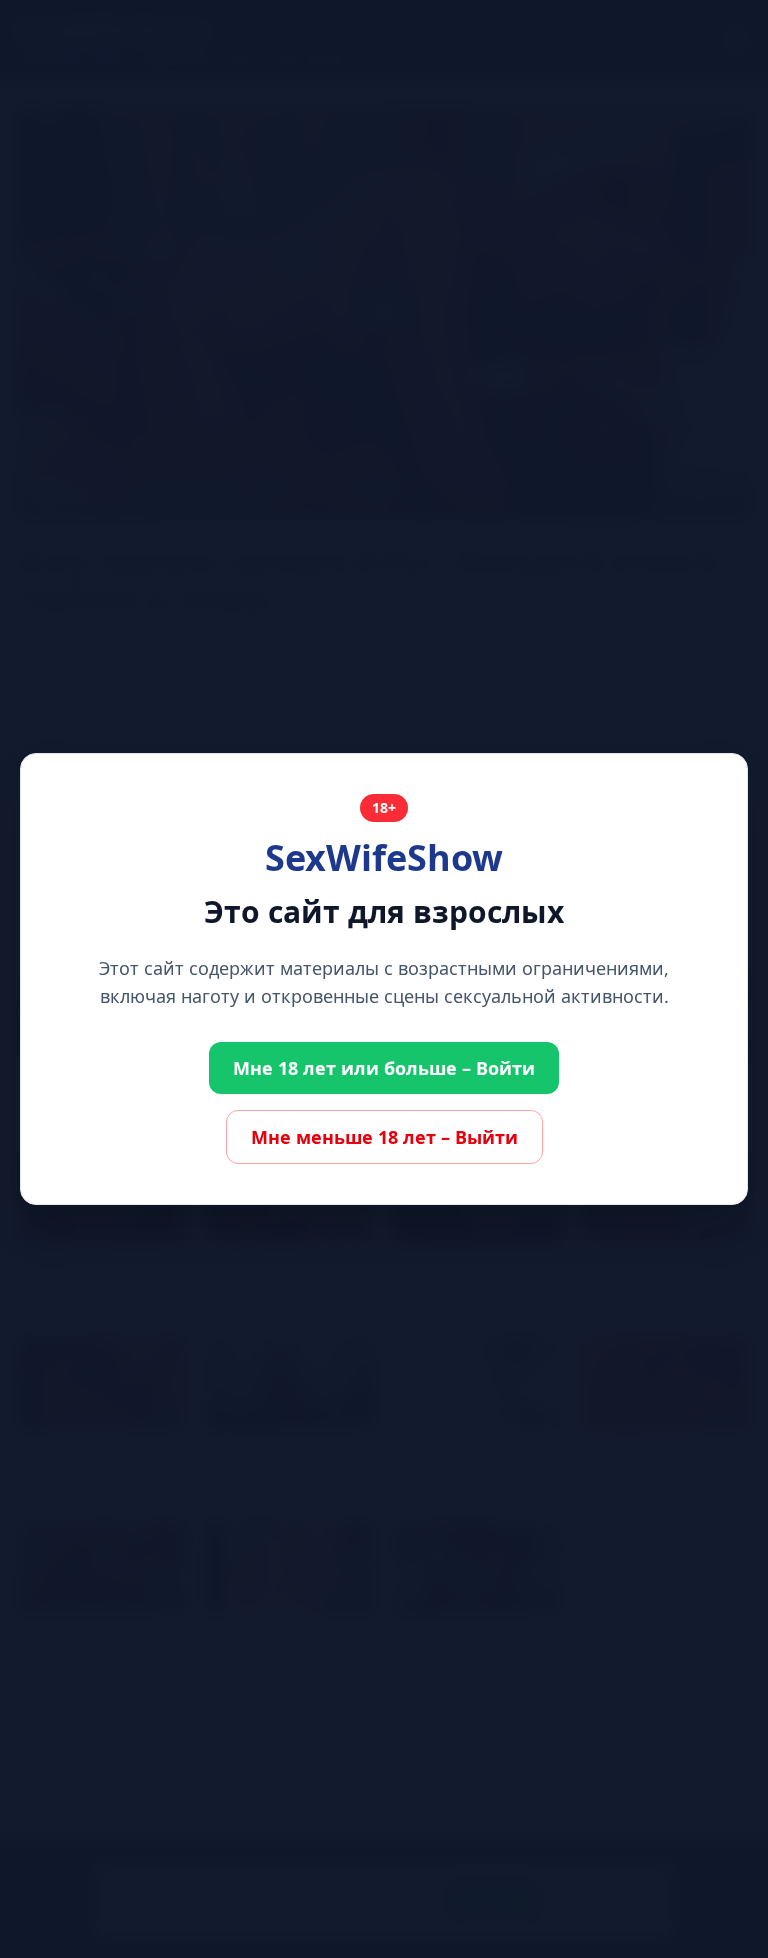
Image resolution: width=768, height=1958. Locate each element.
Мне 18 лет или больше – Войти (384, 1068)
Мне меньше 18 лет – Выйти (384, 1137)
